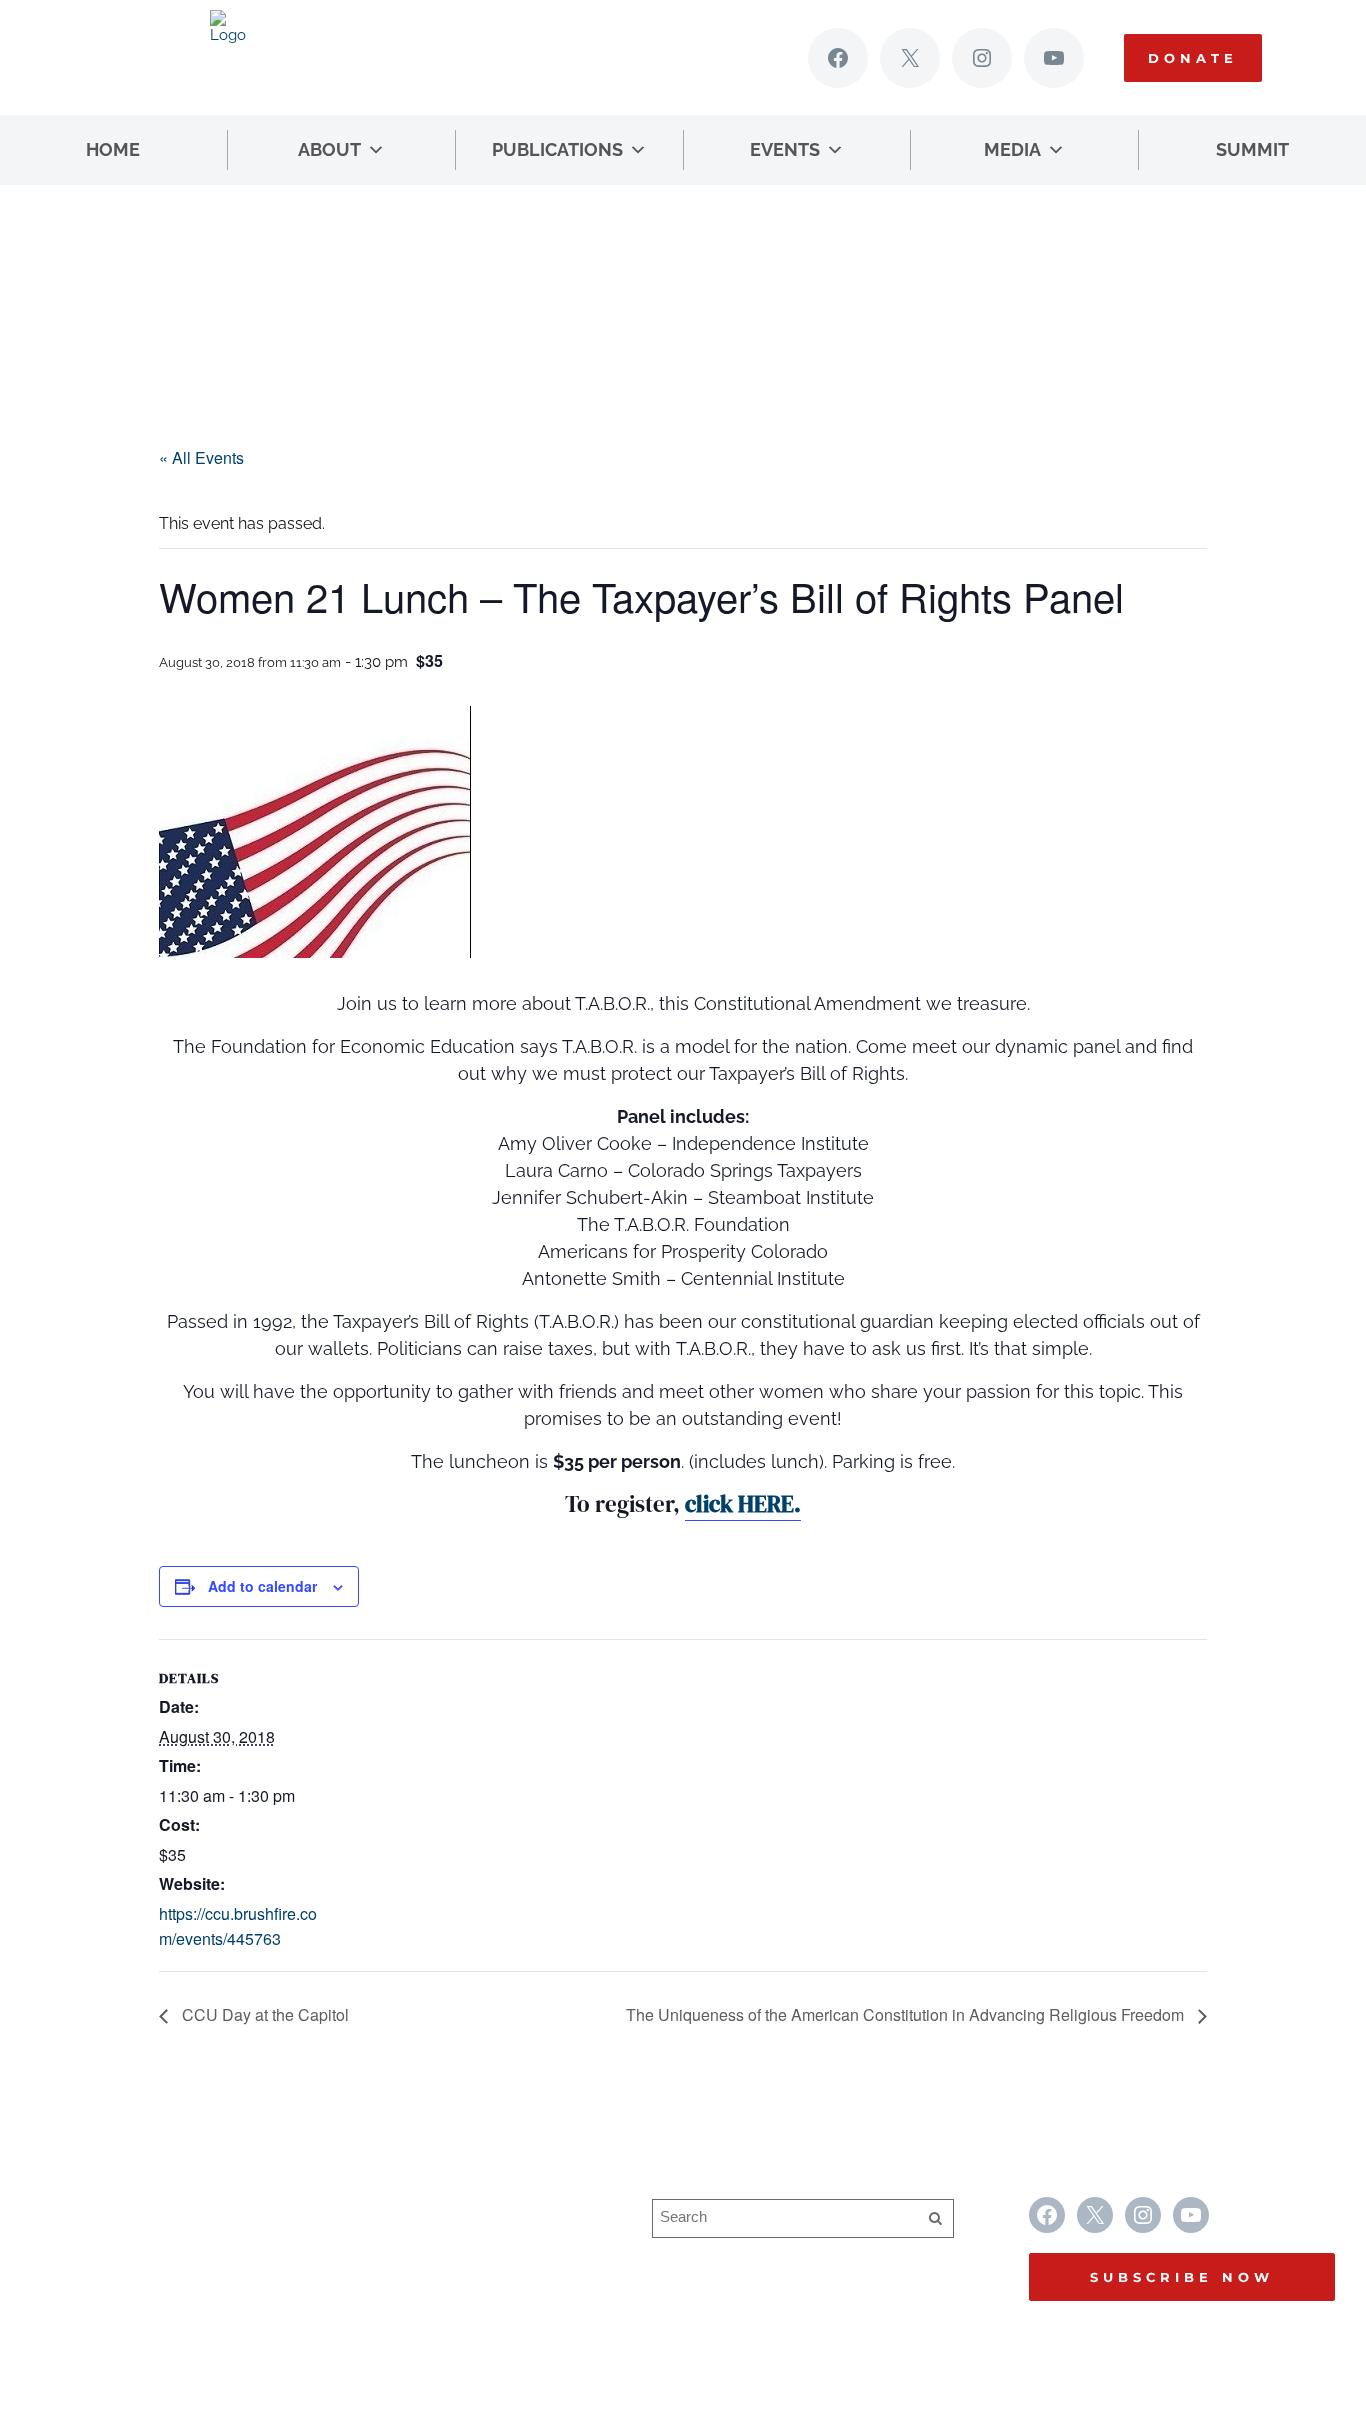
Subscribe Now (1182, 2277)
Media (1012, 149)
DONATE (1193, 58)
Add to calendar (262, 1586)
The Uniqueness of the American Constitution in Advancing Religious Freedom (907, 2014)
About (329, 149)
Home (113, 149)
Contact (374, 2287)
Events (785, 149)
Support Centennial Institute (447, 2248)
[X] (910, 58)
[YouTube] (1054, 58)
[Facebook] (838, 58)
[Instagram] (982, 58)
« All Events (201, 457)
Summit (1252, 149)
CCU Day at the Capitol (263, 2014)
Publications (557, 149)
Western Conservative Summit (457, 2209)
